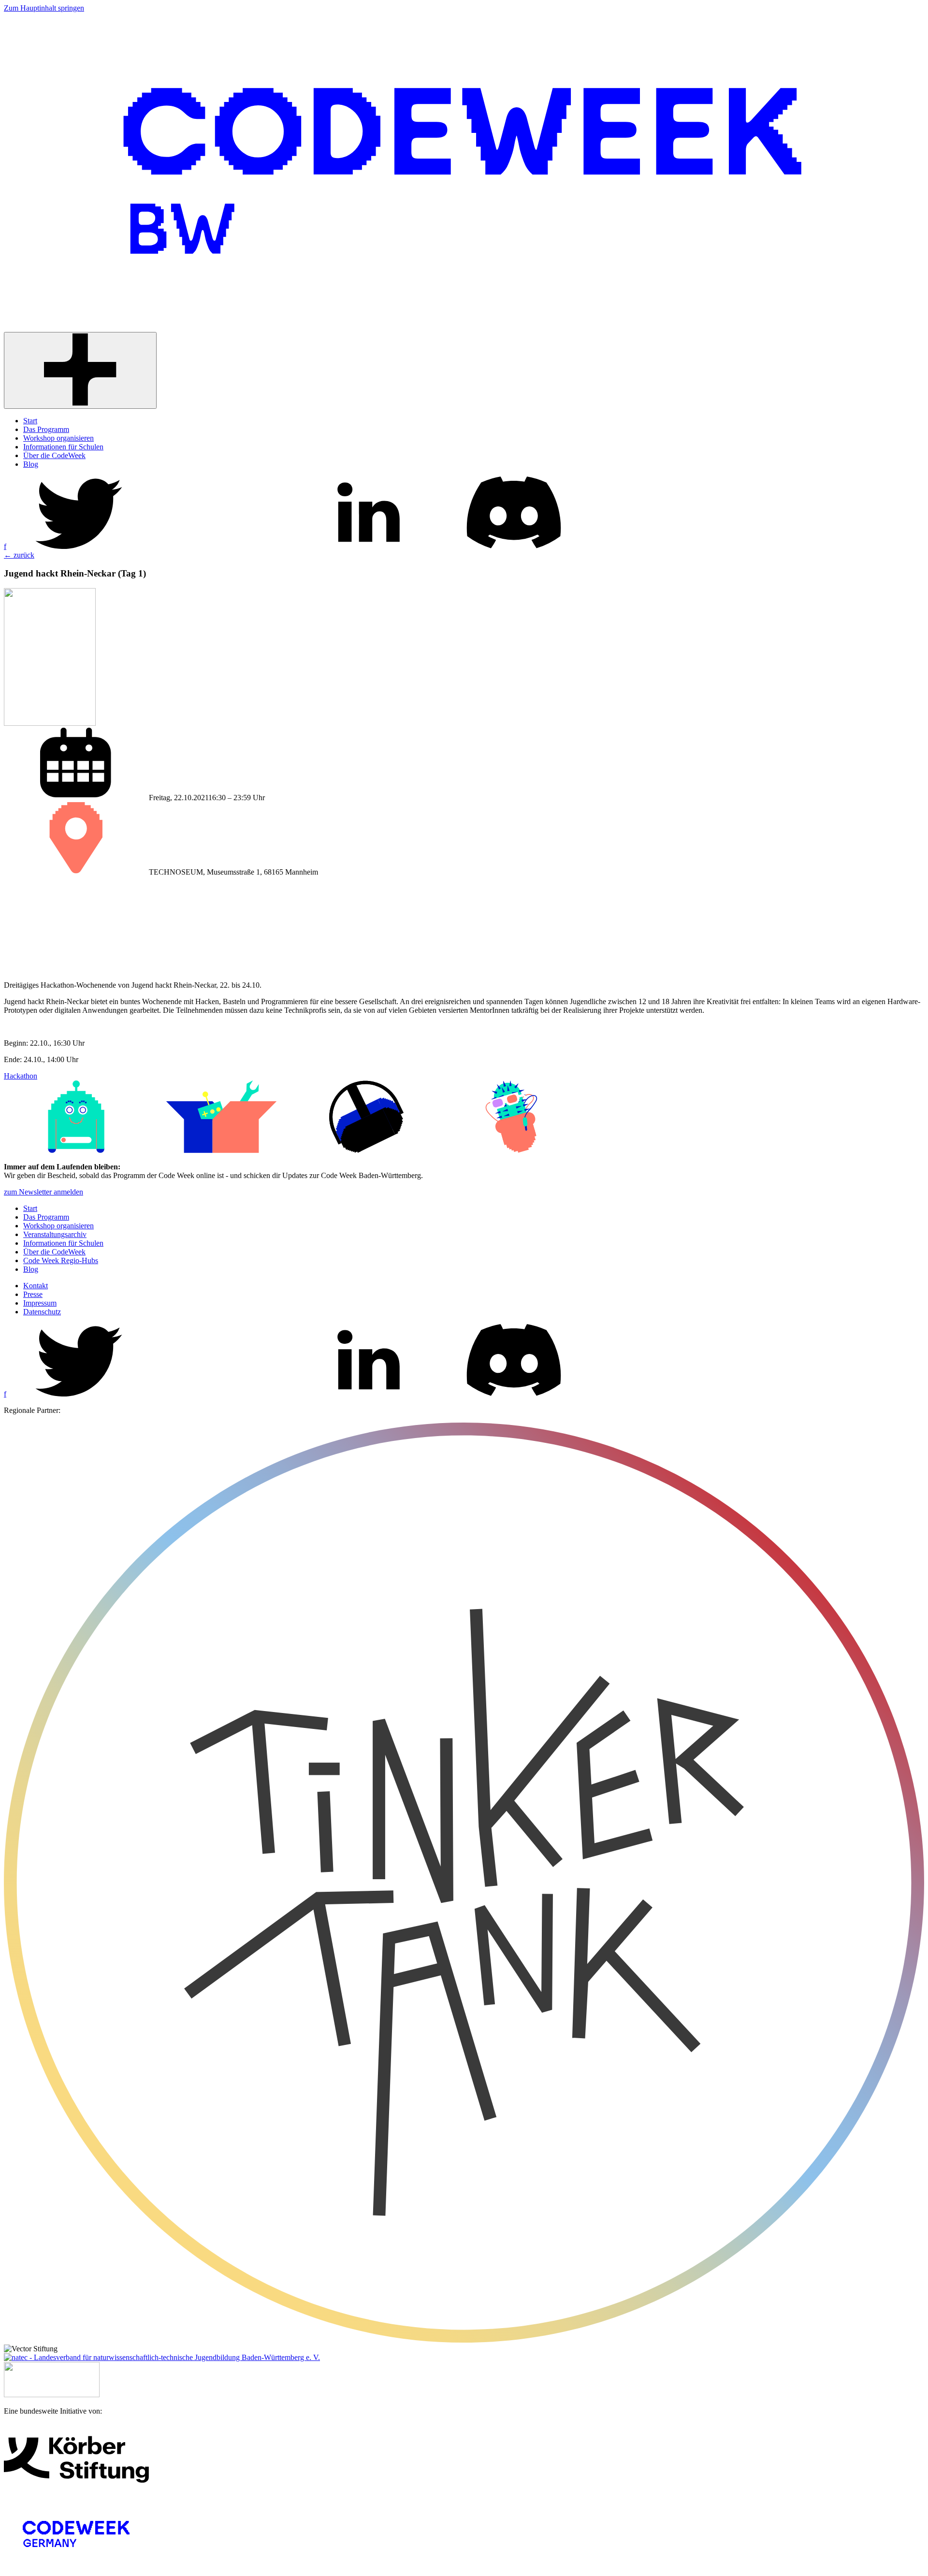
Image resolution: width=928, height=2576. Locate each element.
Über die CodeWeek (54, 1252)
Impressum (40, 1303)
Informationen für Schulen (63, 1243)
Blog (31, 1269)
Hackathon (21, 1076)
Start (30, 1208)
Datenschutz (42, 1312)
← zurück (19, 555)
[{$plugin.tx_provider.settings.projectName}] (464, 327)
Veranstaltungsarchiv (55, 1234)
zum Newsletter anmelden (43, 1192)
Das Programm (46, 1217)
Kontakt (36, 1286)
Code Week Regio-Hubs (61, 1260)
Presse (33, 1294)
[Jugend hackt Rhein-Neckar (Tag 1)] (50, 723)
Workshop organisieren (58, 1226)
